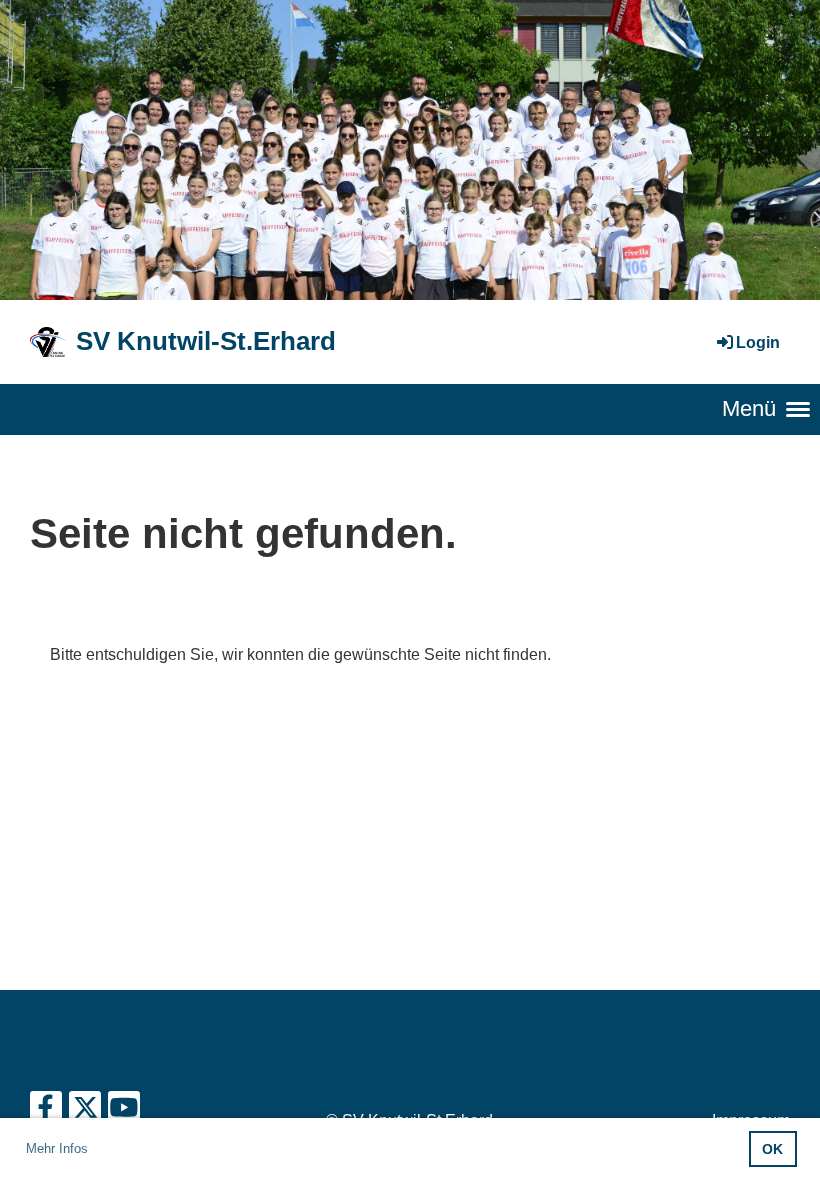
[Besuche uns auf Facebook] (46, 1112)
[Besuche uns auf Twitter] (85, 1112)
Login (758, 342)
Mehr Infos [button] (57, 1148)
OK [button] (772, 1149)
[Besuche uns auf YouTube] (124, 1112)
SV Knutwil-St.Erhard (206, 341)
